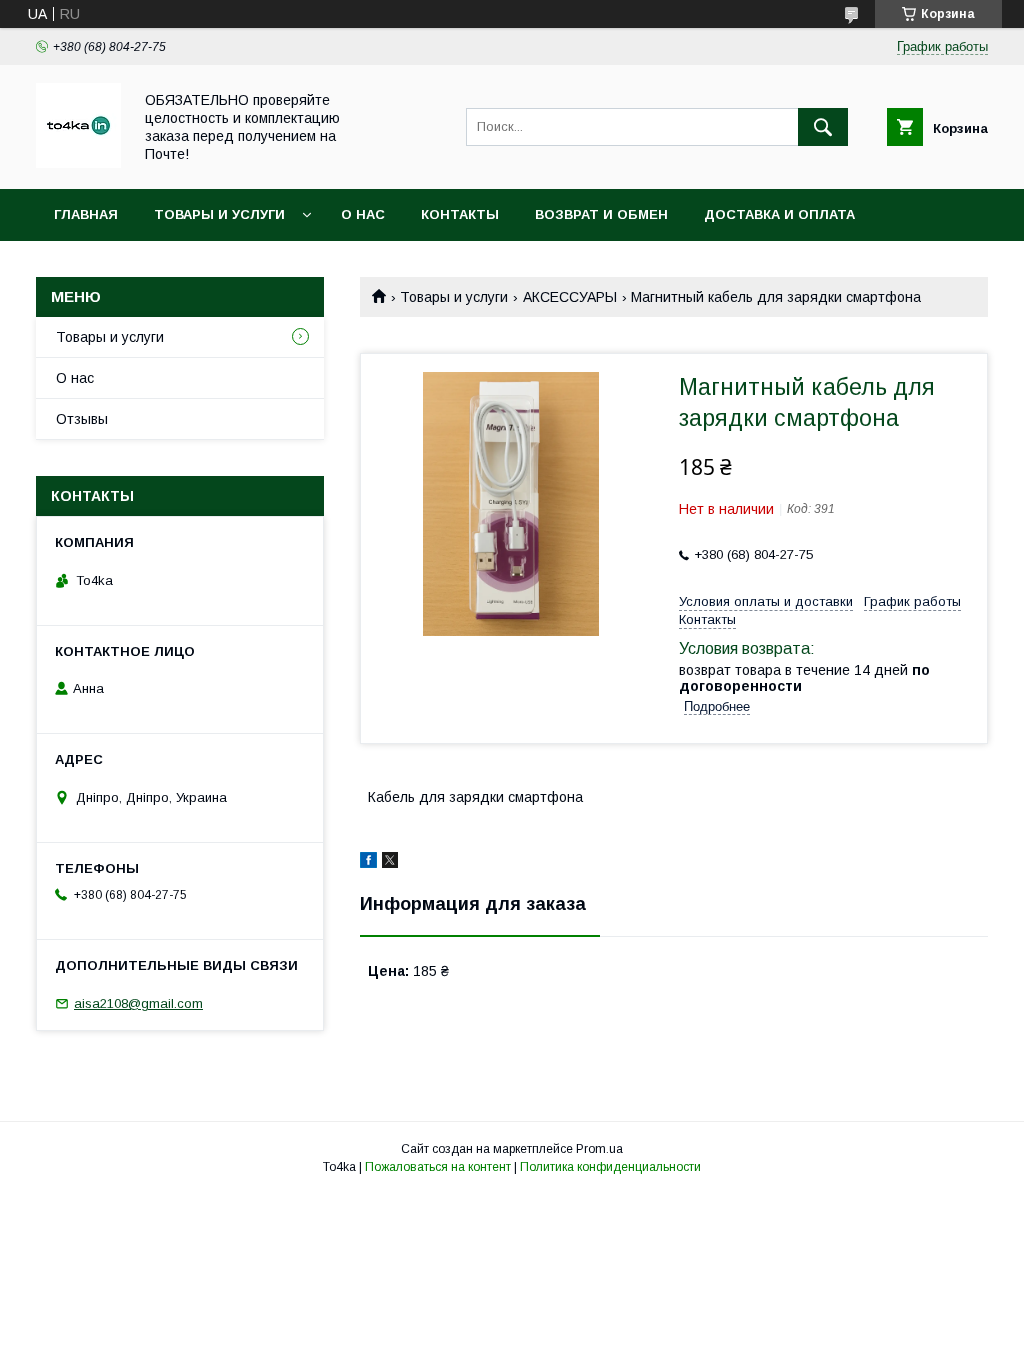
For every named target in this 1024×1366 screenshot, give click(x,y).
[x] (390, 863)
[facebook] (368, 863)
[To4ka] (78, 163)
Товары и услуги (219, 214)
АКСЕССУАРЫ (570, 297)
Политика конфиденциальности (610, 1167)
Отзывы (82, 419)
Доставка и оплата (779, 214)
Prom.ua (599, 1149)
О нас (363, 214)
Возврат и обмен (601, 214)
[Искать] (823, 127)
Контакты (460, 214)
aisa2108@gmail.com (138, 1003)
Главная (86, 214)
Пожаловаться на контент (438, 1167)
